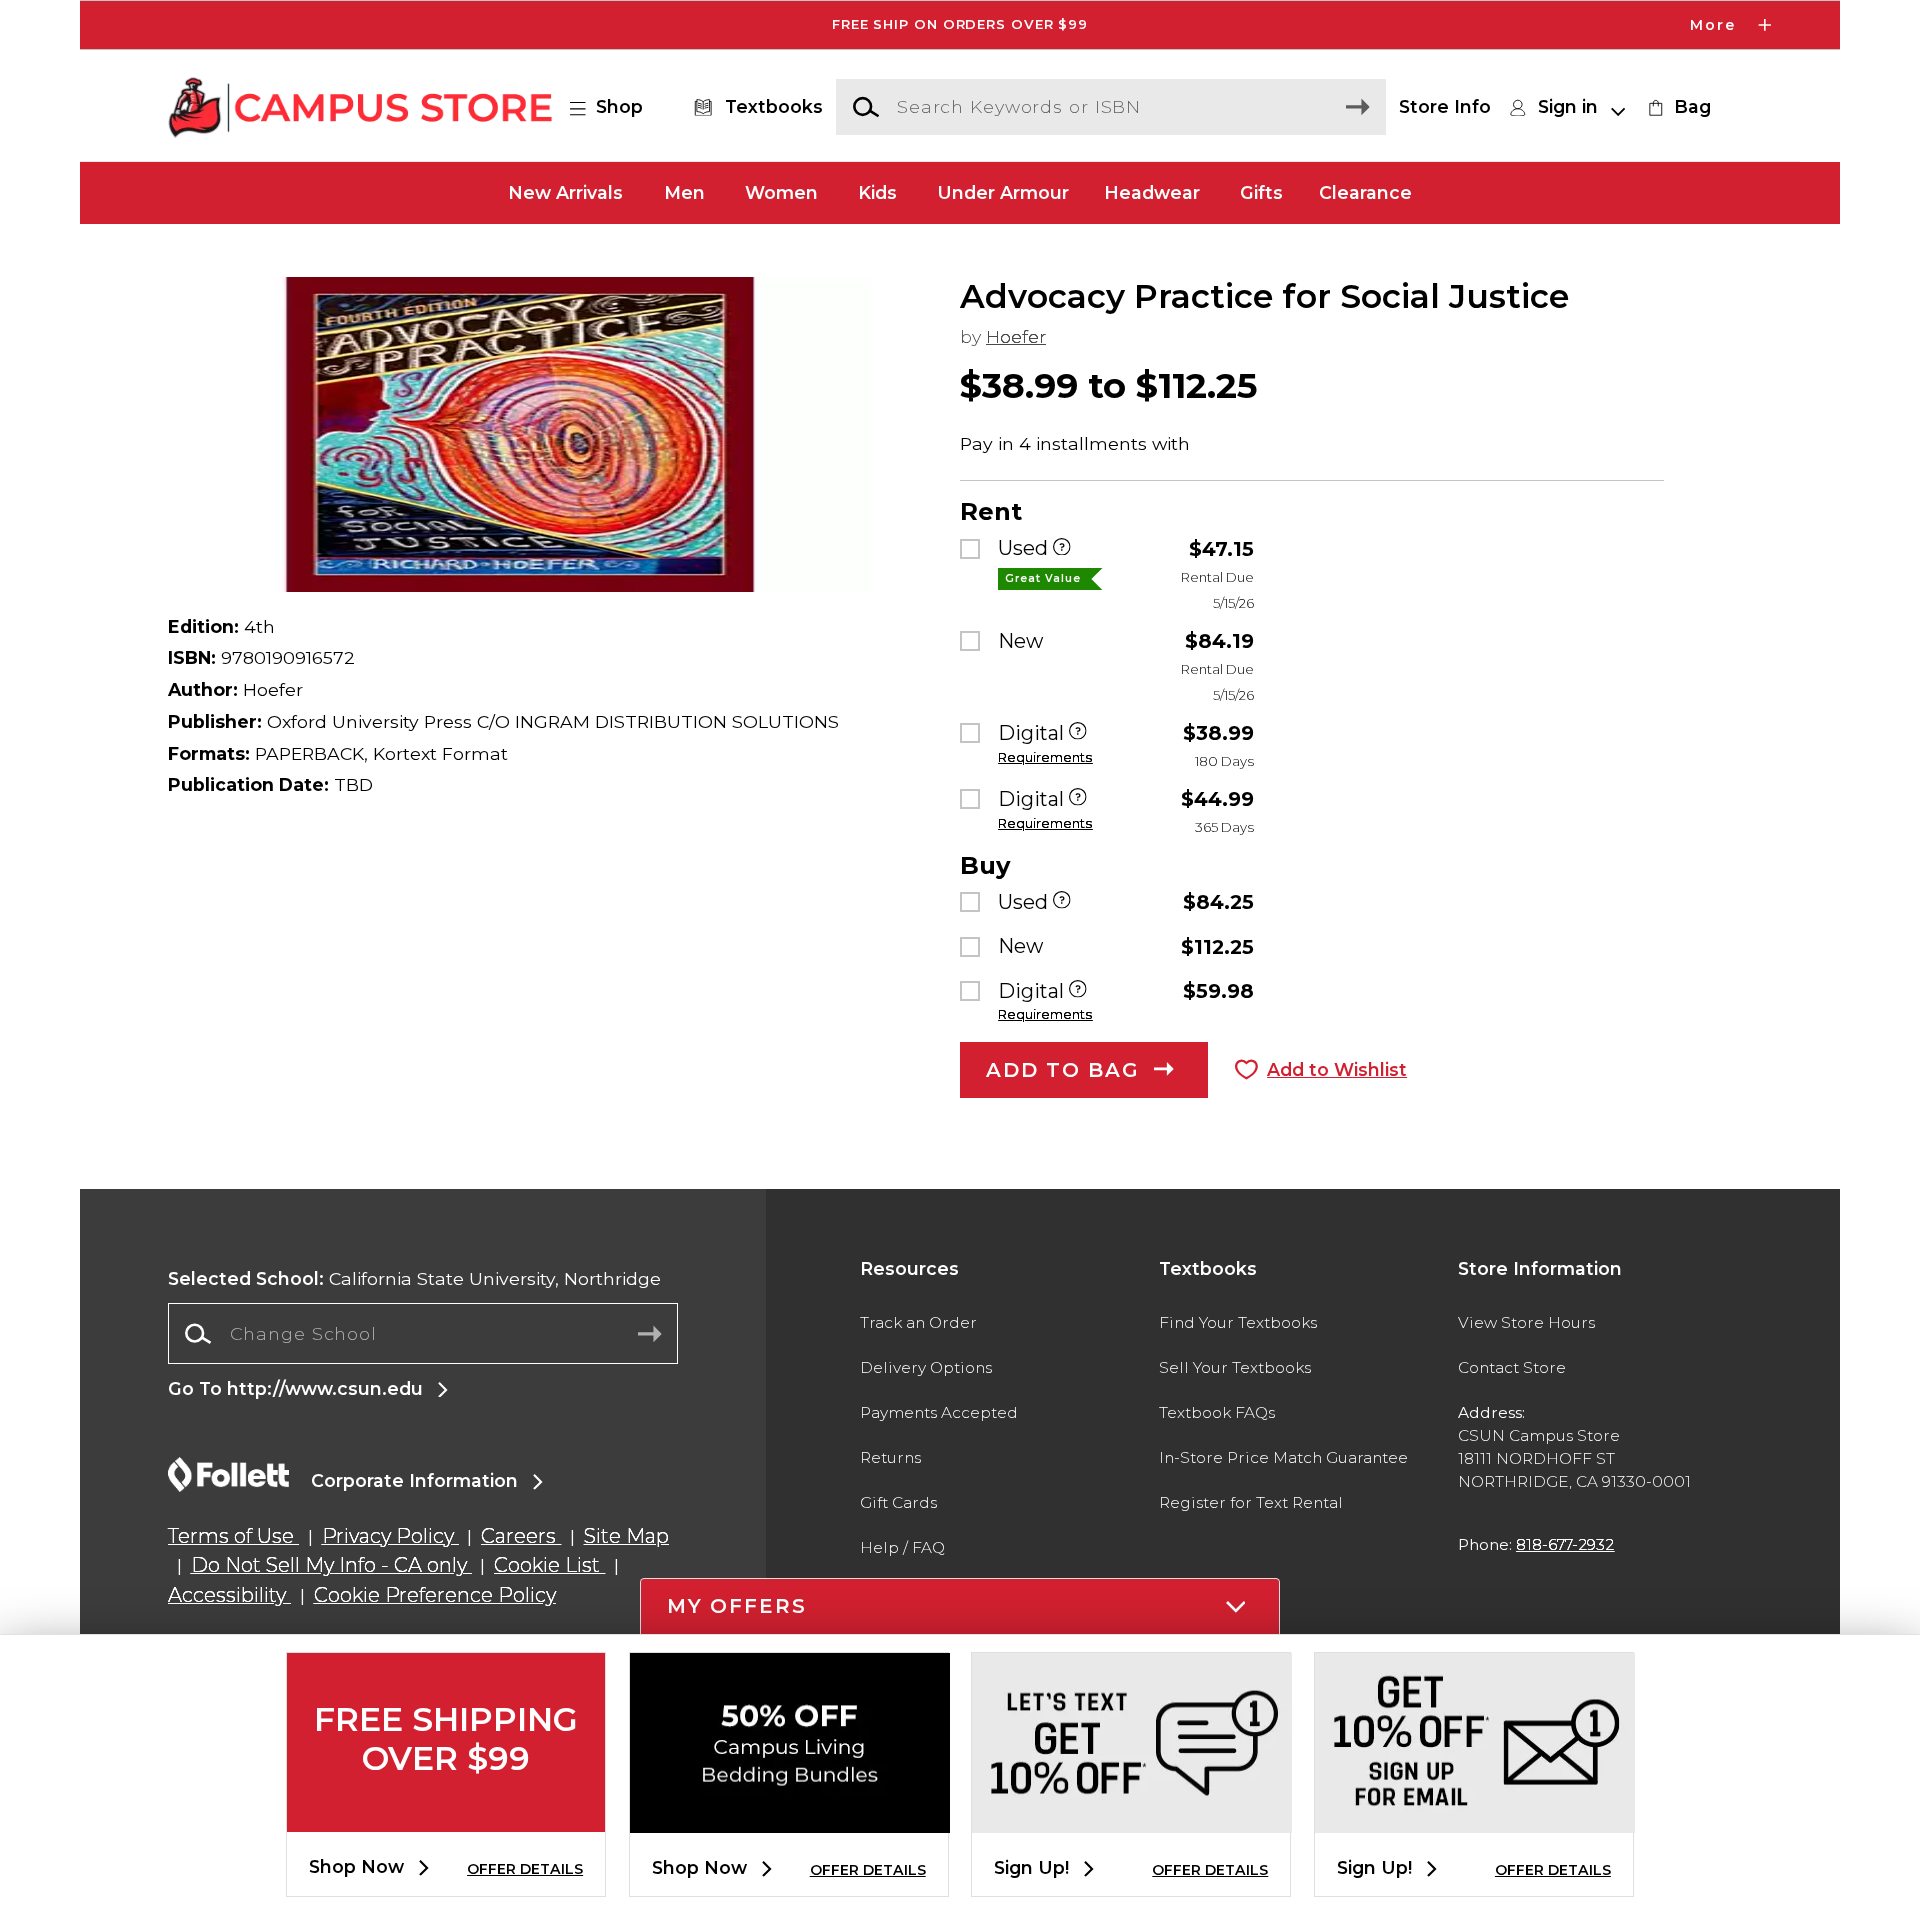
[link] (1677, 107)
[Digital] (1078, 733)
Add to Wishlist (1337, 1069)
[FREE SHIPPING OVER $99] (446, 1815)
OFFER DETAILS (525, 1869)
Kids (877, 192)
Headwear (1152, 192)
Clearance (1365, 192)
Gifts (1261, 192)
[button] (960, 25)
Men (684, 192)
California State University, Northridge (414, 1278)
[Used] (1062, 548)
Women (781, 192)
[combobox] (423, 1334)
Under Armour (1003, 192)
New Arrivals (565, 192)
